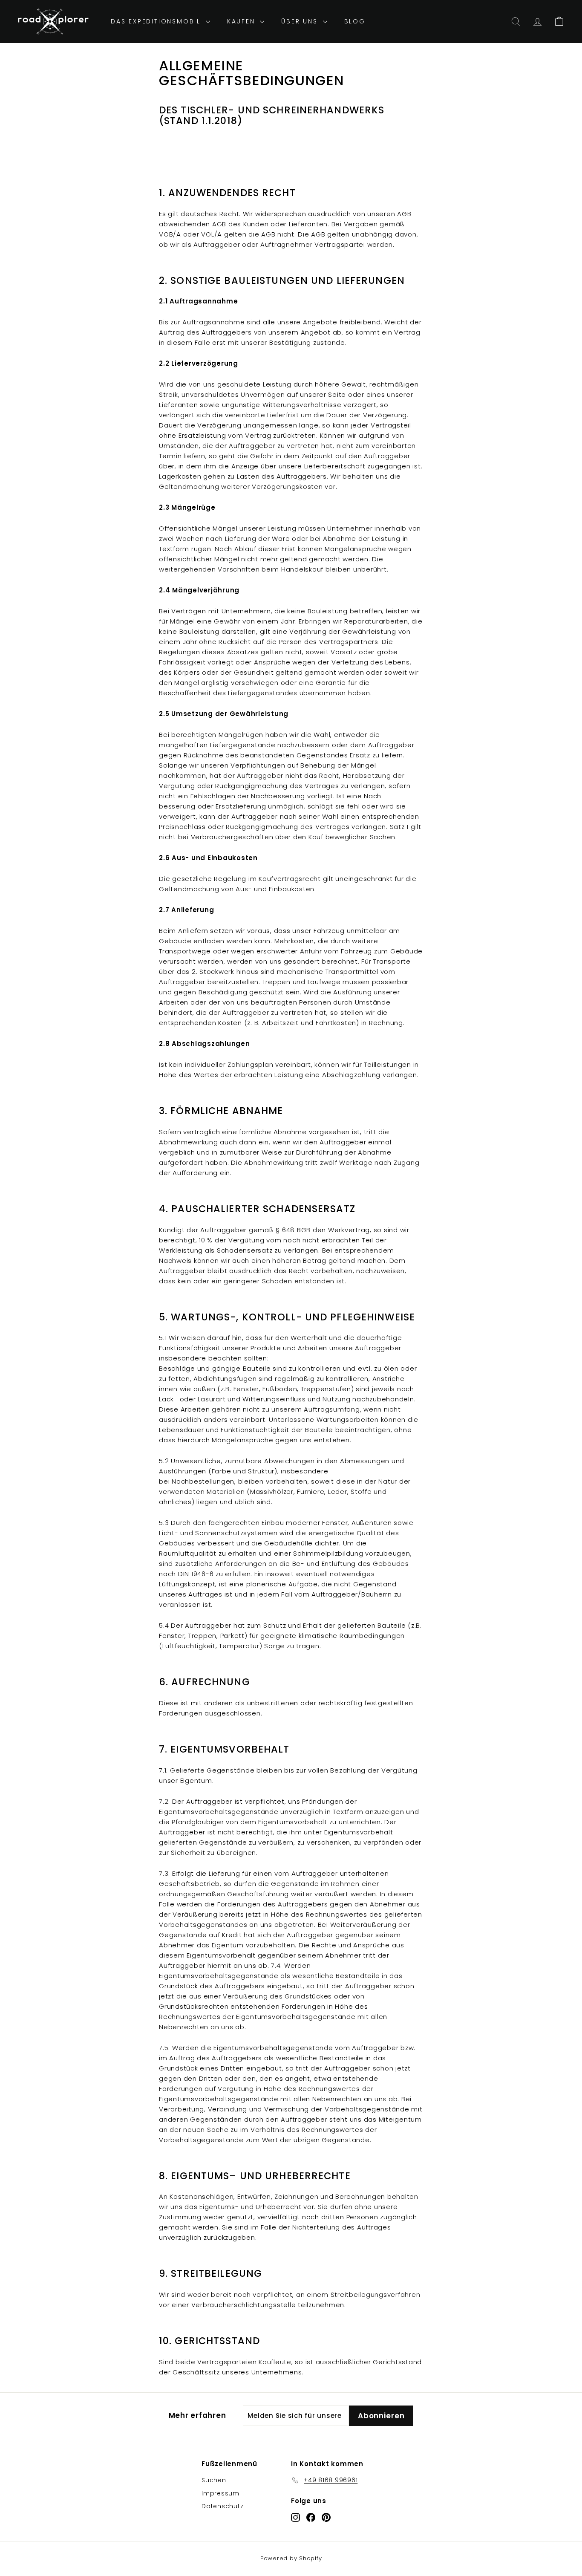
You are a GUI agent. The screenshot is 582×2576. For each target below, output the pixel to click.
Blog (355, 21)
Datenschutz (222, 2506)
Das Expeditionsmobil (157, 21)
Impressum (220, 2493)
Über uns (301, 21)
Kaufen (243, 21)
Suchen (214, 2480)
